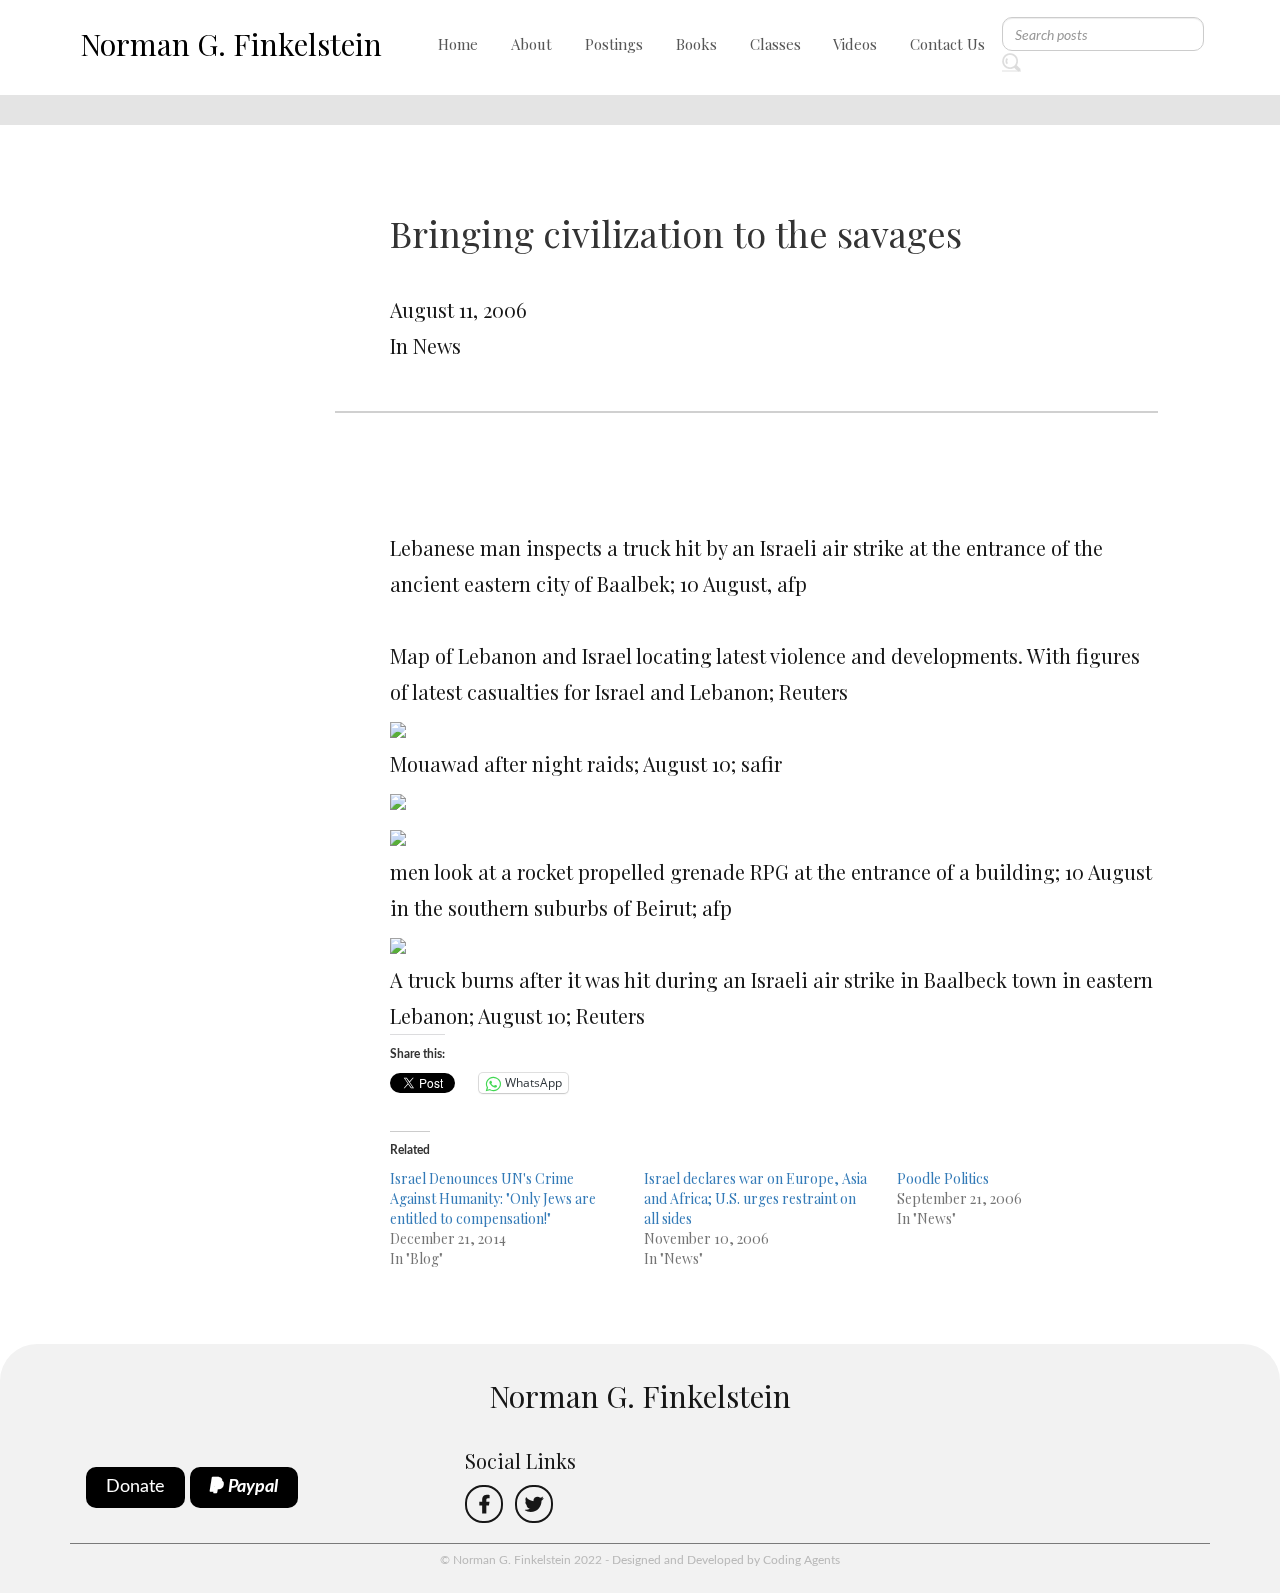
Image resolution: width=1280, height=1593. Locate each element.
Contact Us (947, 44)
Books (696, 44)
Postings (614, 44)
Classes (775, 44)
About (531, 44)
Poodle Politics (943, 1178)
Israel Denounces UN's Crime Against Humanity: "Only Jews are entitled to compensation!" (493, 1198)
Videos (855, 44)
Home (458, 44)
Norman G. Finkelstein (231, 44)
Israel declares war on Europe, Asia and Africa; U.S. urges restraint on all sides (755, 1198)
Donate (135, 1487)
